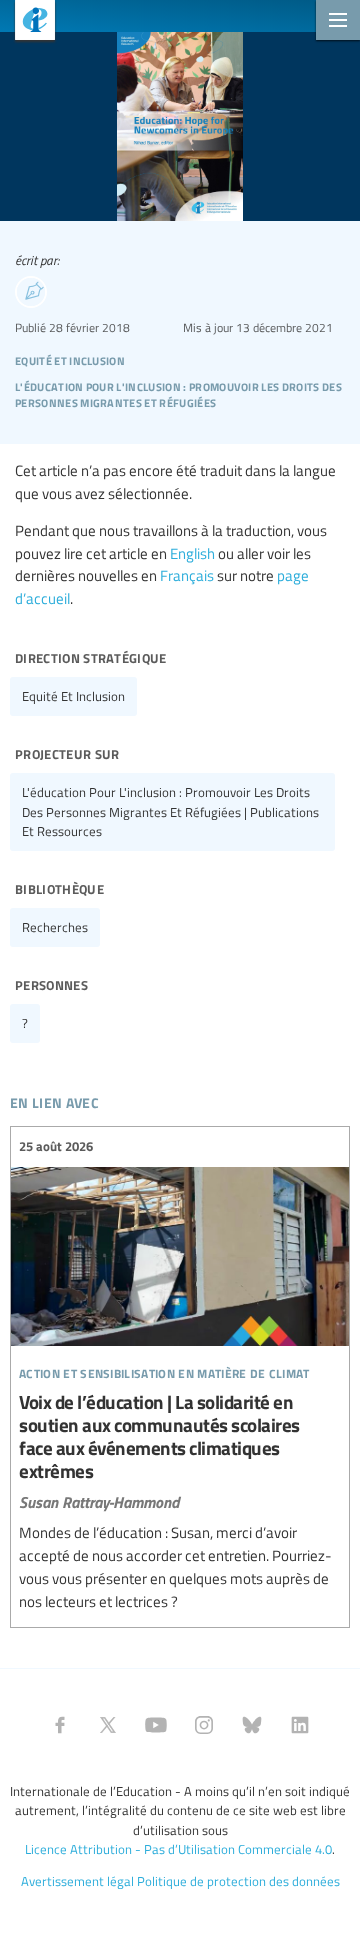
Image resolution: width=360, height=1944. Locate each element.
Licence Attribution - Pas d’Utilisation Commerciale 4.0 (178, 1849)
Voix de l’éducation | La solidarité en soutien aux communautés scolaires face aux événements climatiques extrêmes (180, 1375)
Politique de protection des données (238, 1881)
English (192, 553)
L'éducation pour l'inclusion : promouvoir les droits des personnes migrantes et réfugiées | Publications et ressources (170, 811)
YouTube (156, 1725)
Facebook (60, 1725)
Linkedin (300, 1725)
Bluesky (252, 1725)
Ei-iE (27, 22)
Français (187, 575)
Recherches (55, 927)
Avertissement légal (77, 1881)
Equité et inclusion (73, 696)
